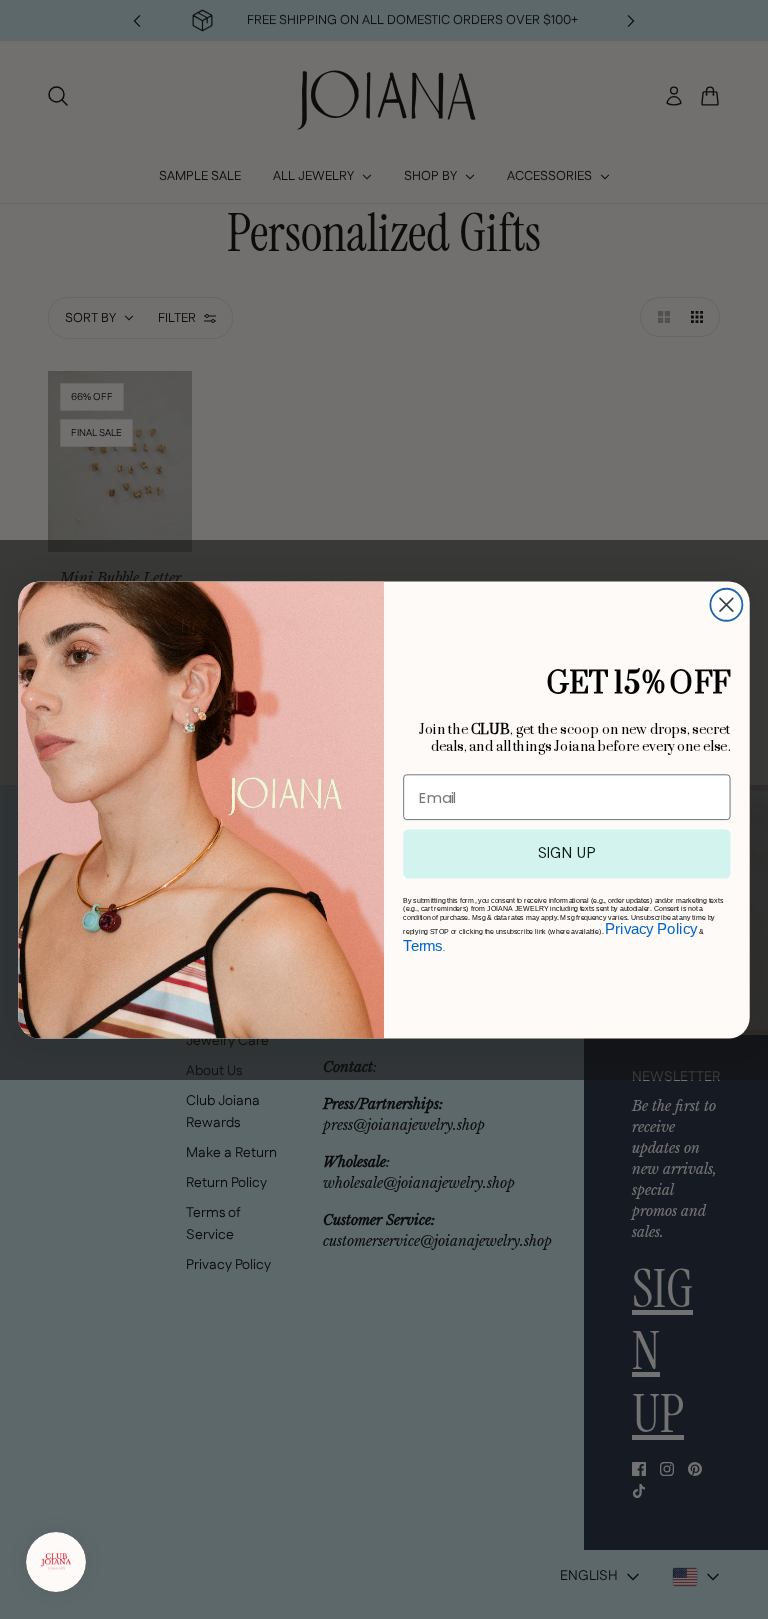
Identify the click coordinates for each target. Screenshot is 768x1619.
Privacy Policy (651, 929)
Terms (422, 946)
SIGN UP (567, 852)
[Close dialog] (726, 604)
